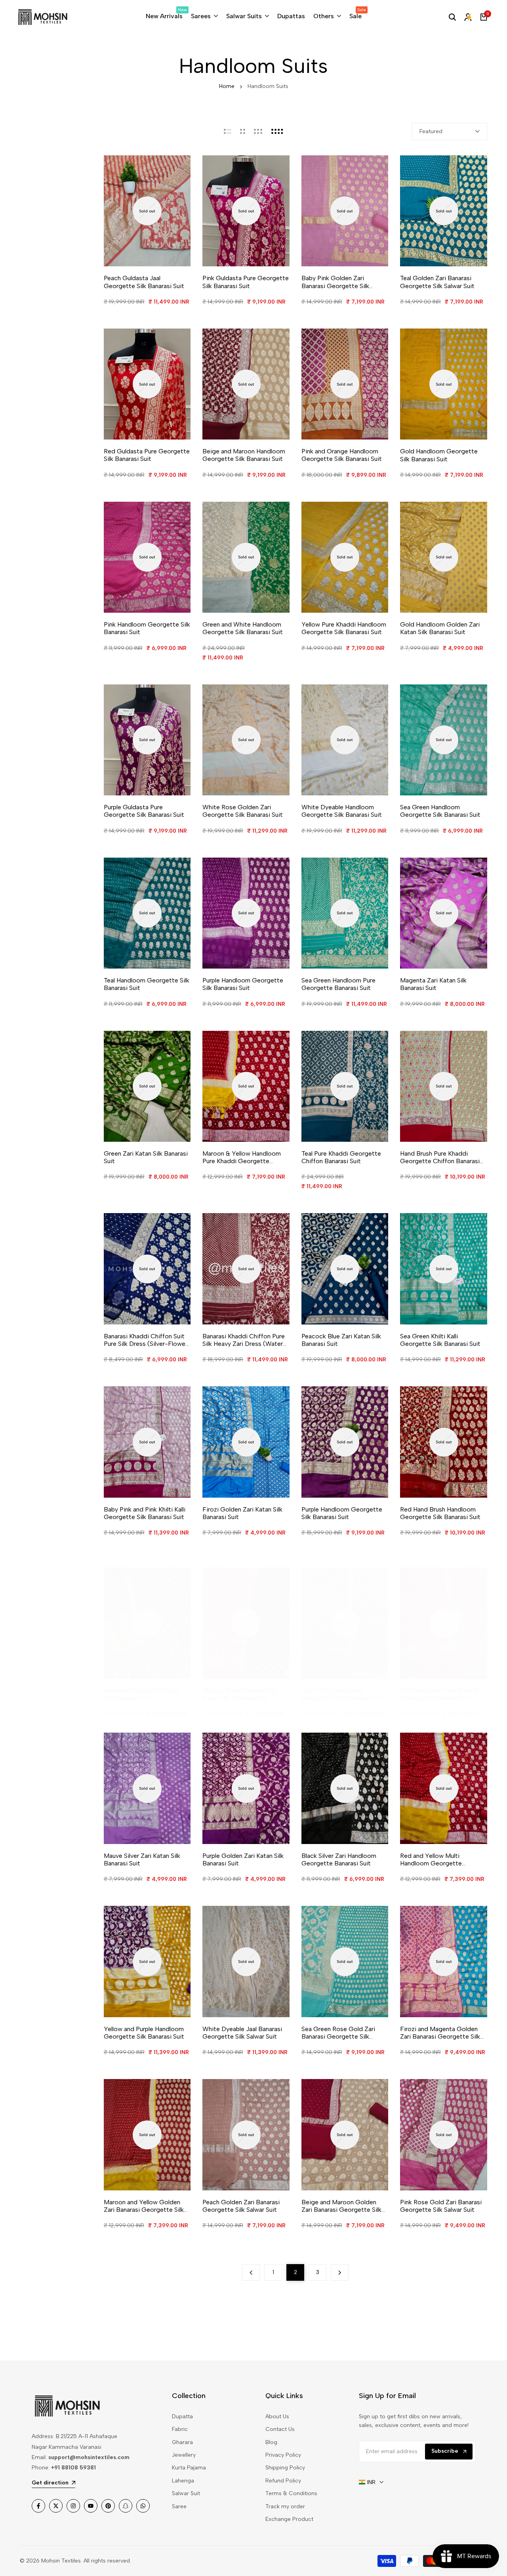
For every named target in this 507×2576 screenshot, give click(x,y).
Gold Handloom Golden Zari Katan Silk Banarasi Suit (440, 628)
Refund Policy (283, 2481)
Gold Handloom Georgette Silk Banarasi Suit (439, 455)
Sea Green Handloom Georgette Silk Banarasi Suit (440, 811)
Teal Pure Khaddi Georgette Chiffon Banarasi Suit (341, 1157)
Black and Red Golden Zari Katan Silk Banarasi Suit (240, 1694)
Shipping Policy (285, 2468)
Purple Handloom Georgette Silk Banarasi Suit (243, 984)
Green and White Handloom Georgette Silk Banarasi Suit (243, 628)
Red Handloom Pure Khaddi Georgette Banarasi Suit (439, 1694)
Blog (271, 2442)
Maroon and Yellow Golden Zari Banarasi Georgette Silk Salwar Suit (144, 2206)
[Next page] (340, 2272)
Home (227, 86)
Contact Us (280, 2429)
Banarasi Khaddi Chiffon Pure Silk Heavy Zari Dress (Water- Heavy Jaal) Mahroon (244, 1340)
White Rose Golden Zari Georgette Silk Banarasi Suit (243, 811)
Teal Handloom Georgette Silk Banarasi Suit (147, 984)
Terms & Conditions (291, 2493)
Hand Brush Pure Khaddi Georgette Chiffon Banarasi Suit (440, 1157)
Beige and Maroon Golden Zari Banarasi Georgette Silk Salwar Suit (341, 2206)
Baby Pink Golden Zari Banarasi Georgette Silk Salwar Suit (335, 282)
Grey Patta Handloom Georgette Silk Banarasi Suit (342, 1694)
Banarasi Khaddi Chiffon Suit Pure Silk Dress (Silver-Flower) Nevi (147, 1340)
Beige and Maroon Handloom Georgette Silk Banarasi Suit (244, 455)
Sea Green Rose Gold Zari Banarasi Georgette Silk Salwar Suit (338, 2033)
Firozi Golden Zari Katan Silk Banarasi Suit (242, 1513)
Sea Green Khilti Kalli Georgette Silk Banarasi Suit (440, 1340)
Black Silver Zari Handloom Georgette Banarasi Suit (339, 1859)
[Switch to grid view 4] (277, 132)
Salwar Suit (186, 2493)
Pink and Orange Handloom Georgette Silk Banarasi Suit (342, 455)
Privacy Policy (283, 2455)
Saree (179, 2506)
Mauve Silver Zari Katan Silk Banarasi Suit (142, 1859)
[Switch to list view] (228, 132)
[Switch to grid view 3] (258, 132)
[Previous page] (251, 2272)
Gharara (182, 2442)
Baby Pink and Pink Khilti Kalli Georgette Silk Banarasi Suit (145, 1513)
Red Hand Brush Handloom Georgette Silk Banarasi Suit (440, 1513)
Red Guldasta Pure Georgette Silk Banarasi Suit (147, 455)
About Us (277, 2416)
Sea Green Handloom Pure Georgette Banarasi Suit (338, 984)
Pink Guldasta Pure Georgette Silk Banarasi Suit (246, 282)
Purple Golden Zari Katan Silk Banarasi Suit (243, 1859)
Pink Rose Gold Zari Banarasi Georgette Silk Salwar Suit (441, 2206)
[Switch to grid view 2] (243, 132)
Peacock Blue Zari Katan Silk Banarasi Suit (341, 1340)
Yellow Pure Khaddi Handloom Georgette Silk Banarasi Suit (344, 628)
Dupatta (182, 2416)
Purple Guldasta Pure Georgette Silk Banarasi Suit (144, 811)
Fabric (180, 2429)
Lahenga (183, 2481)
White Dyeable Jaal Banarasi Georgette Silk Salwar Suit (242, 2033)
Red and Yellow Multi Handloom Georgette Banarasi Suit (431, 1859)
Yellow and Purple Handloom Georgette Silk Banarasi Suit (144, 2033)
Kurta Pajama (189, 2468)
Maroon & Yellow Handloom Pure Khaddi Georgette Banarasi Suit (242, 1157)
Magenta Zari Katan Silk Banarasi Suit (433, 984)
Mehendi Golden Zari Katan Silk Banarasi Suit (142, 1694)
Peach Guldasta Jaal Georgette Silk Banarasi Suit (144, 282)
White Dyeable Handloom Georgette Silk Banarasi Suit (342, 811)
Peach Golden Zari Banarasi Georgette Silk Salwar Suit (241, 2206)
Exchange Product (289, 2519)
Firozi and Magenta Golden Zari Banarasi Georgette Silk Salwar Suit (440, 2033)
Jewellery (184, 2455)
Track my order (285, 2506)
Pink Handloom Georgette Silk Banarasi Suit (147, 628)
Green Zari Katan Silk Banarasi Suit (146, 1157)
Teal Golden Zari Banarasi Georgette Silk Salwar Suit (437, 282)
